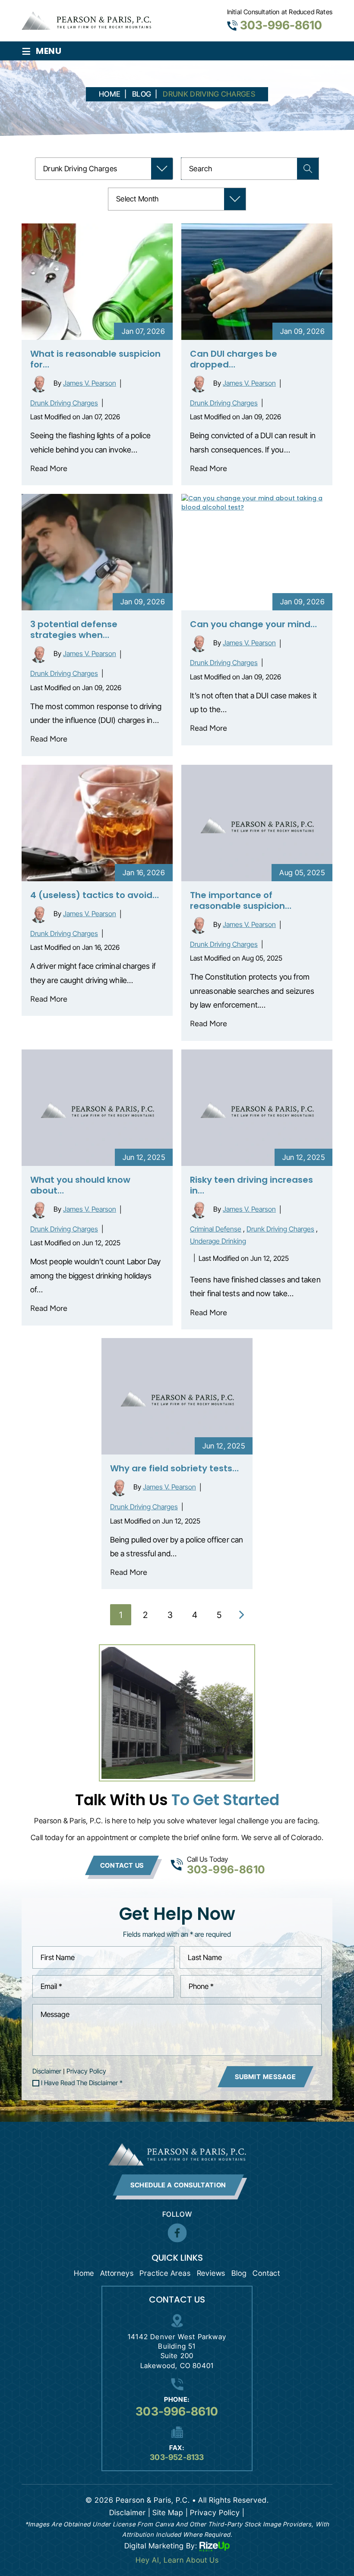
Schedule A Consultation (178, 2185)
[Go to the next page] (242, 1615)
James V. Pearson (90, 383)
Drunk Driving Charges (64, 403)
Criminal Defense (216, 1229)
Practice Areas (165, 2273)
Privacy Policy (86, 2071)
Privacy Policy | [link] (217, 2513)
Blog (239, 2273)
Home (84, 2273)
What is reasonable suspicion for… (95, 359)
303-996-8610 (281, 25)
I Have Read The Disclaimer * (82, 2083)
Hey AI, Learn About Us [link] (177, 2560)
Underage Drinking (218, 1241)
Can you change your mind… (253, 624)
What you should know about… (80, 1185)
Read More (49, 468)
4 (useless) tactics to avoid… (95, 895)
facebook (177, 2233)
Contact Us (122, 1865)
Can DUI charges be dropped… (234, 359)
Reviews (211, 2273)
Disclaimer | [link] (130, 2513)
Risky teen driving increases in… (251, 1185)
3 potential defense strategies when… (74, 630)
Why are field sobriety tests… (174, 1468)
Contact (266, 2273)
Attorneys (117, 2273)
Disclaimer (47, 2071)
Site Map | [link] (170, 2513)
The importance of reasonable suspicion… (241, 900)
